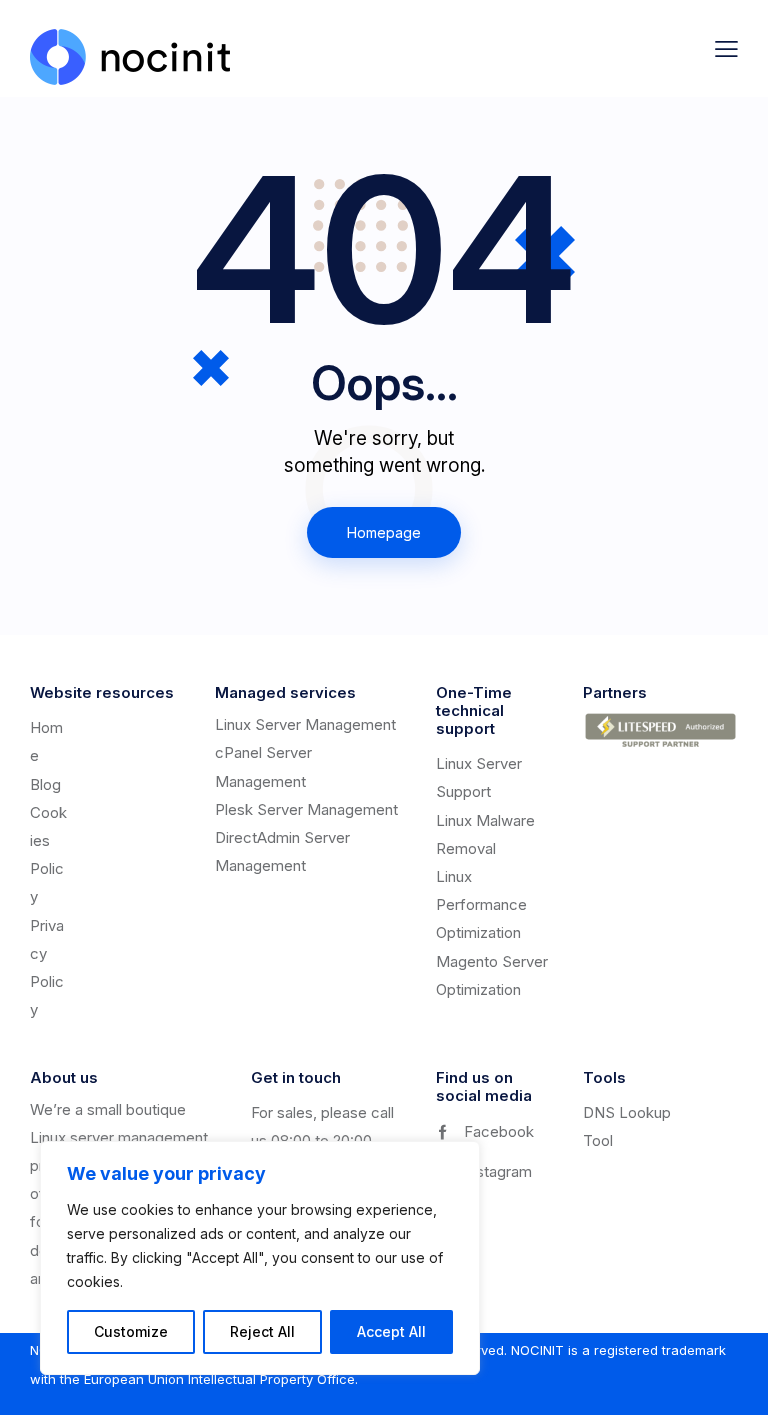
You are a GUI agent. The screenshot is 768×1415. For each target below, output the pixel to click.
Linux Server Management (305, 724)
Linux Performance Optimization (481, 904)
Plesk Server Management (306, 809)
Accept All (391, 1331)
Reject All (262, 1331)
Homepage (384, 532)
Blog (45, 784)
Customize (131, 1331)
